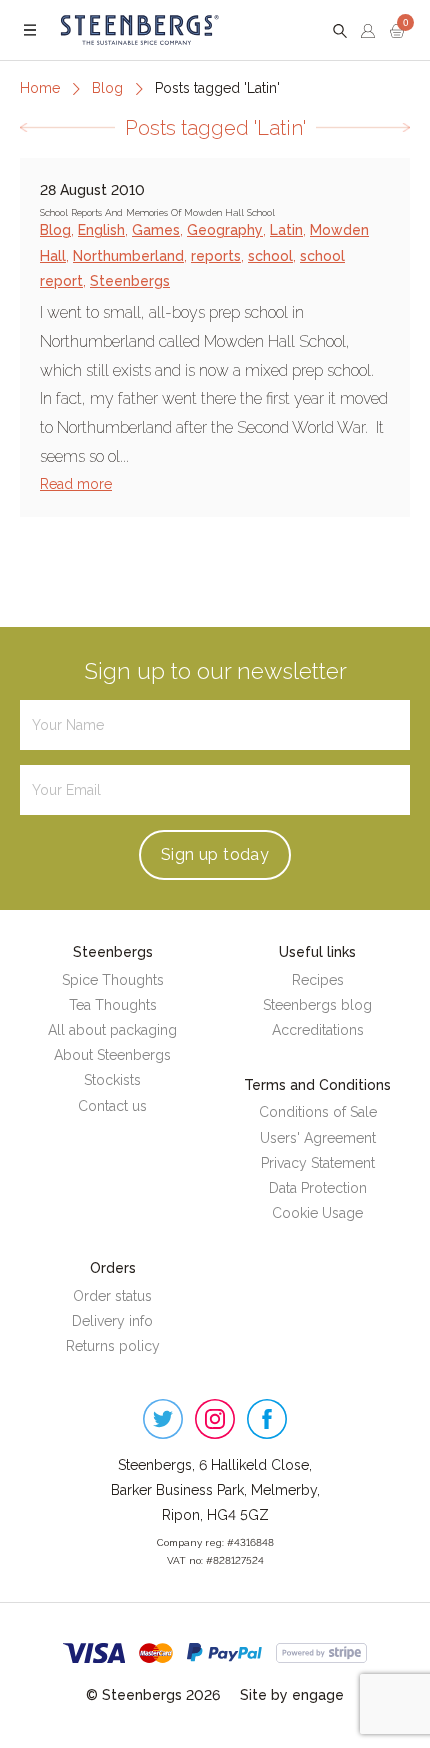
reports (216, 256)
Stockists (112, 1080)
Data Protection (318, 1188)
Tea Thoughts (113, 1005)
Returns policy (113, 1346)
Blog (107, 88)
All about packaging (112, 1030)
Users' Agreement (318, 1138)
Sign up (215, 854)
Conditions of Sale (318, 1112)
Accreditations (318, 1030)
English (101, 230)
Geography (225, 230)
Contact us (112, 1106)
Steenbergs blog (317, 1005)
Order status (112, 1296)
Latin (286, 230)
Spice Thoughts (113, 980)
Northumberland (128, 256)
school (270, 256)
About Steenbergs (112, 1055)
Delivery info (112, 1321)
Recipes (318, 980)
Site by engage (292, 1695)
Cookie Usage (317, 1213)
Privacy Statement (318, 1163)
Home (40, 88)
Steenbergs (130, 281)
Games (156, 230)
